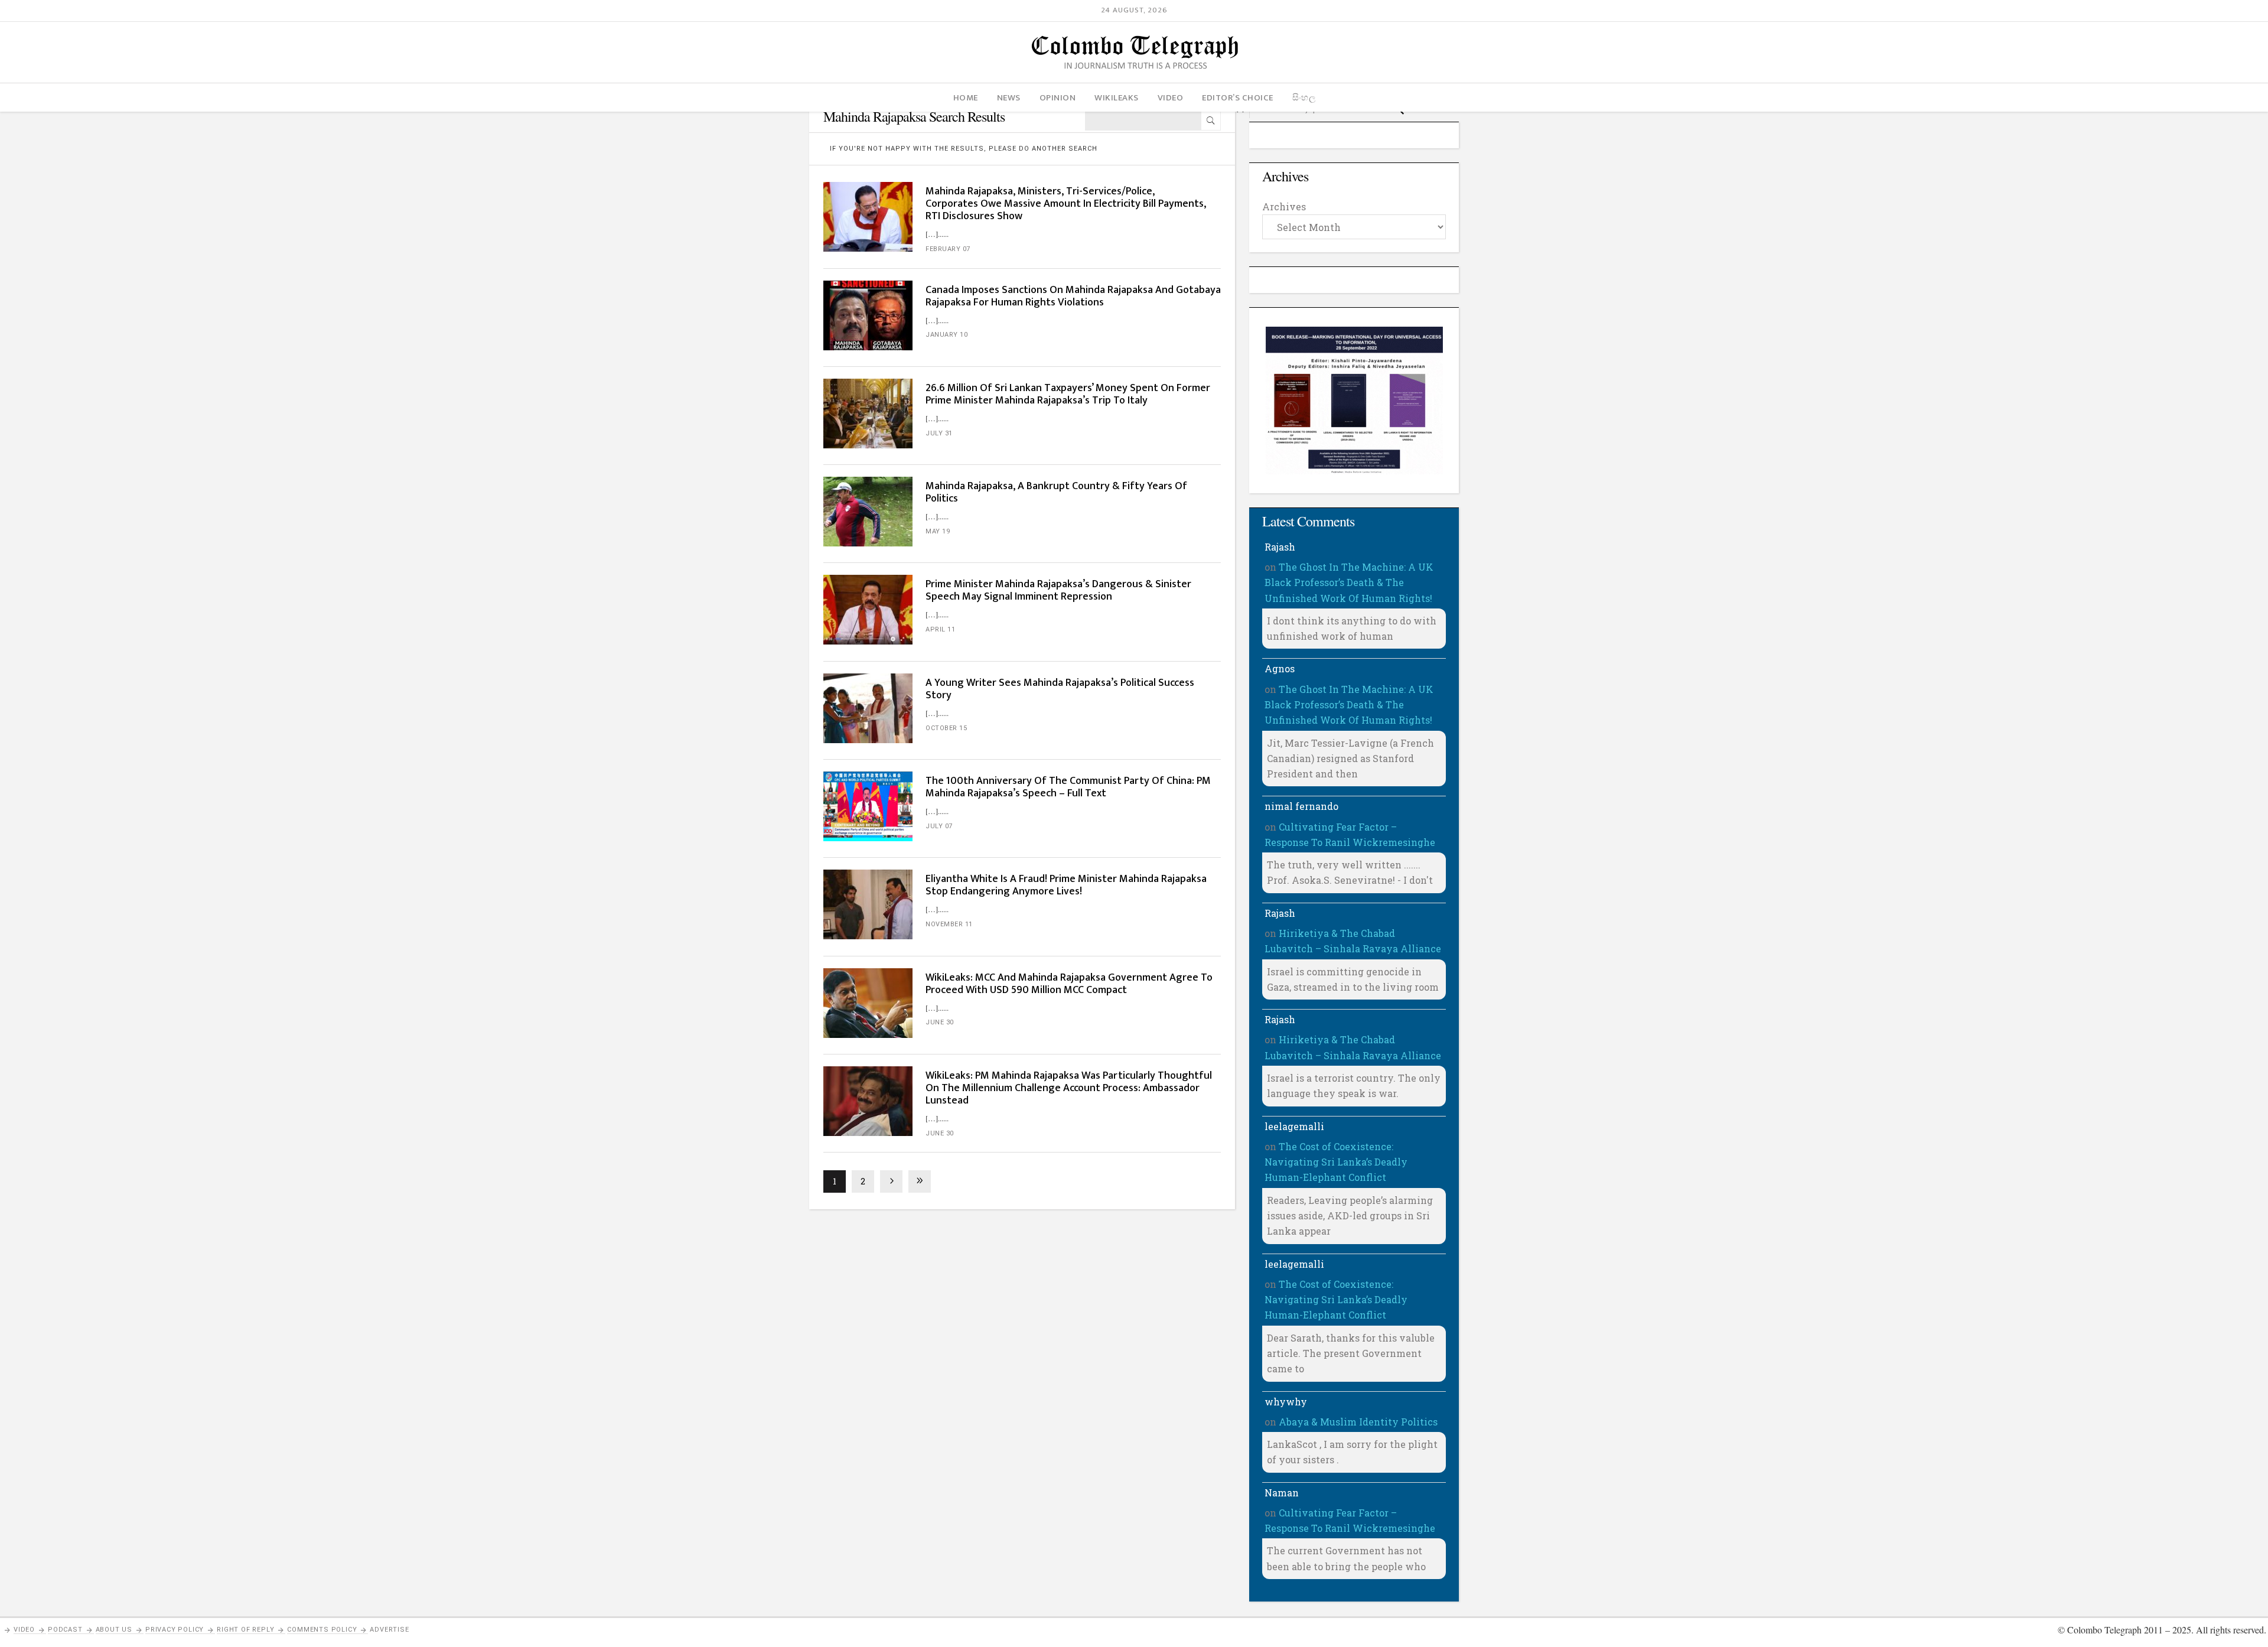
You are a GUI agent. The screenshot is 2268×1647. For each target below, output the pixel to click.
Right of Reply (245, 1630)
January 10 (946, 335)
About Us (114, 1630)
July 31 (939, 433)
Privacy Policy (175, 1630)
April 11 (940, 629)
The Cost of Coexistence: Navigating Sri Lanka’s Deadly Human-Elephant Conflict (1336, 1162)
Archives (1284, 206)
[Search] (1211, 121)
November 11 (949, 924)
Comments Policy (322, 1630)
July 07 (939, 826)
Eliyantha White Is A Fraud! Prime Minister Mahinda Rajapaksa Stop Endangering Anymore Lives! (1066, 885)
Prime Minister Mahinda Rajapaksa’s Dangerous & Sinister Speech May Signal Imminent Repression (1058, 590)
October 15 (946, 728)
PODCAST (65, 1630)
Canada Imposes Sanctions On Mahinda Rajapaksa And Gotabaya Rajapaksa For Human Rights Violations (1073, 296)
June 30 (940, 1022)
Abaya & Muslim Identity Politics (1358, 1422)
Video (24, 1630)
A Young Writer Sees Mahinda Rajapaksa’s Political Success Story (1060, 689)
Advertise (389, 1630)
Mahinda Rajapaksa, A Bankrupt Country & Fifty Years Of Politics (1056, 492)
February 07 (948, 249)
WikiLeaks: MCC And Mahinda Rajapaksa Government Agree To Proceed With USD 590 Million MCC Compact (1069, 984)
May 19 (938, 531)
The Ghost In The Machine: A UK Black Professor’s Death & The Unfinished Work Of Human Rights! (1349, 582)
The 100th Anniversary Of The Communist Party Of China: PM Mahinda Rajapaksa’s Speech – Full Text (1068, 787)
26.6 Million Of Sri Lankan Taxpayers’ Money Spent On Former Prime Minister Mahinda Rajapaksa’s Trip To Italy (1068, 394)
